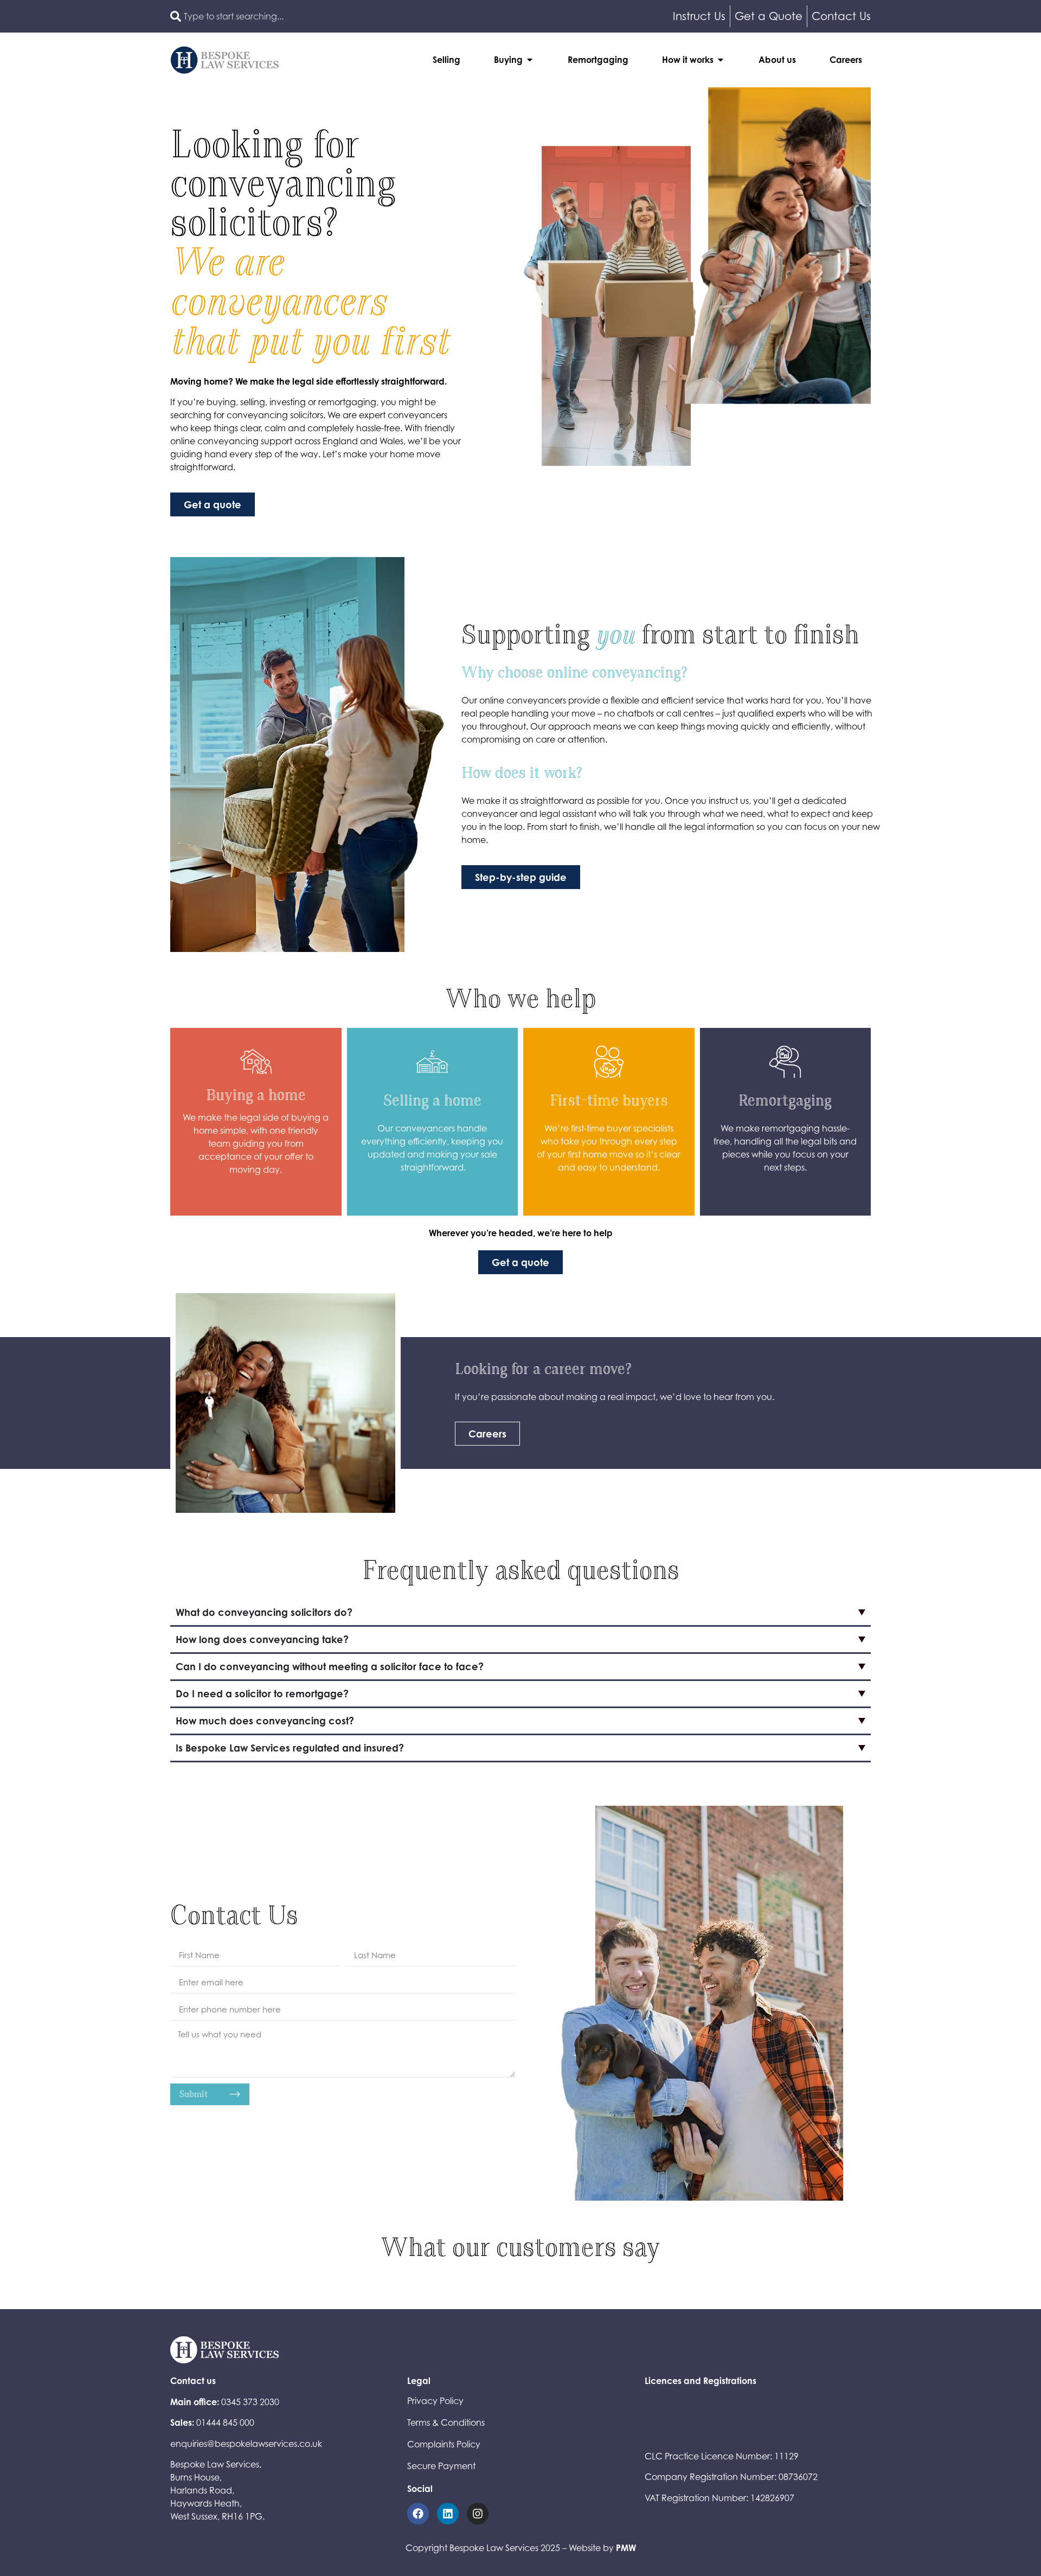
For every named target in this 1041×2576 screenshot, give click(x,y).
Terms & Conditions (446, 2422)
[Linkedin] (448, 2514)
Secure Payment (441, 2466)
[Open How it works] (721, 60)
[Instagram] (478, 2514)
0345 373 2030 (250, 2402)
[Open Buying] (530, 60)
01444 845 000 (225, 2422)
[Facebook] (418, 2514)
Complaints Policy (444, 2444)
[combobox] (343, 16)
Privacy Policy (435, 2401)
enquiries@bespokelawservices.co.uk (246, 2444)
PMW (626, 2548)
